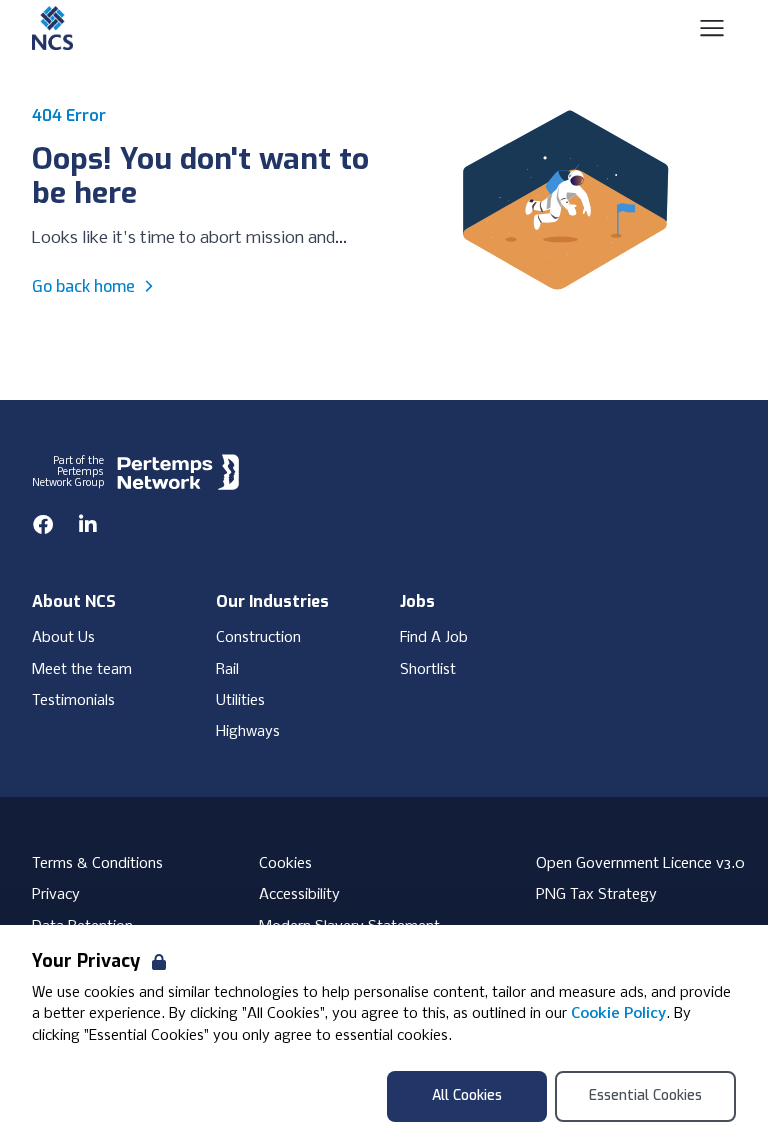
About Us (63, 638)
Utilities (240, 701)
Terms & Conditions (97, 864)
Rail (227, 670)
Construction (258, 638)
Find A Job (434, 638)
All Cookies (467, 1095)
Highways (248, 732)
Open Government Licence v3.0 (640, 864)
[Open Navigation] (712, 28)
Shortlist (428, 670)
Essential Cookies (645, 1095)
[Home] (52, 28)
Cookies (285, 864)
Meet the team (82, 670)
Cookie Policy (618, 1014)
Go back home (83, 286)
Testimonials (73, 701)
